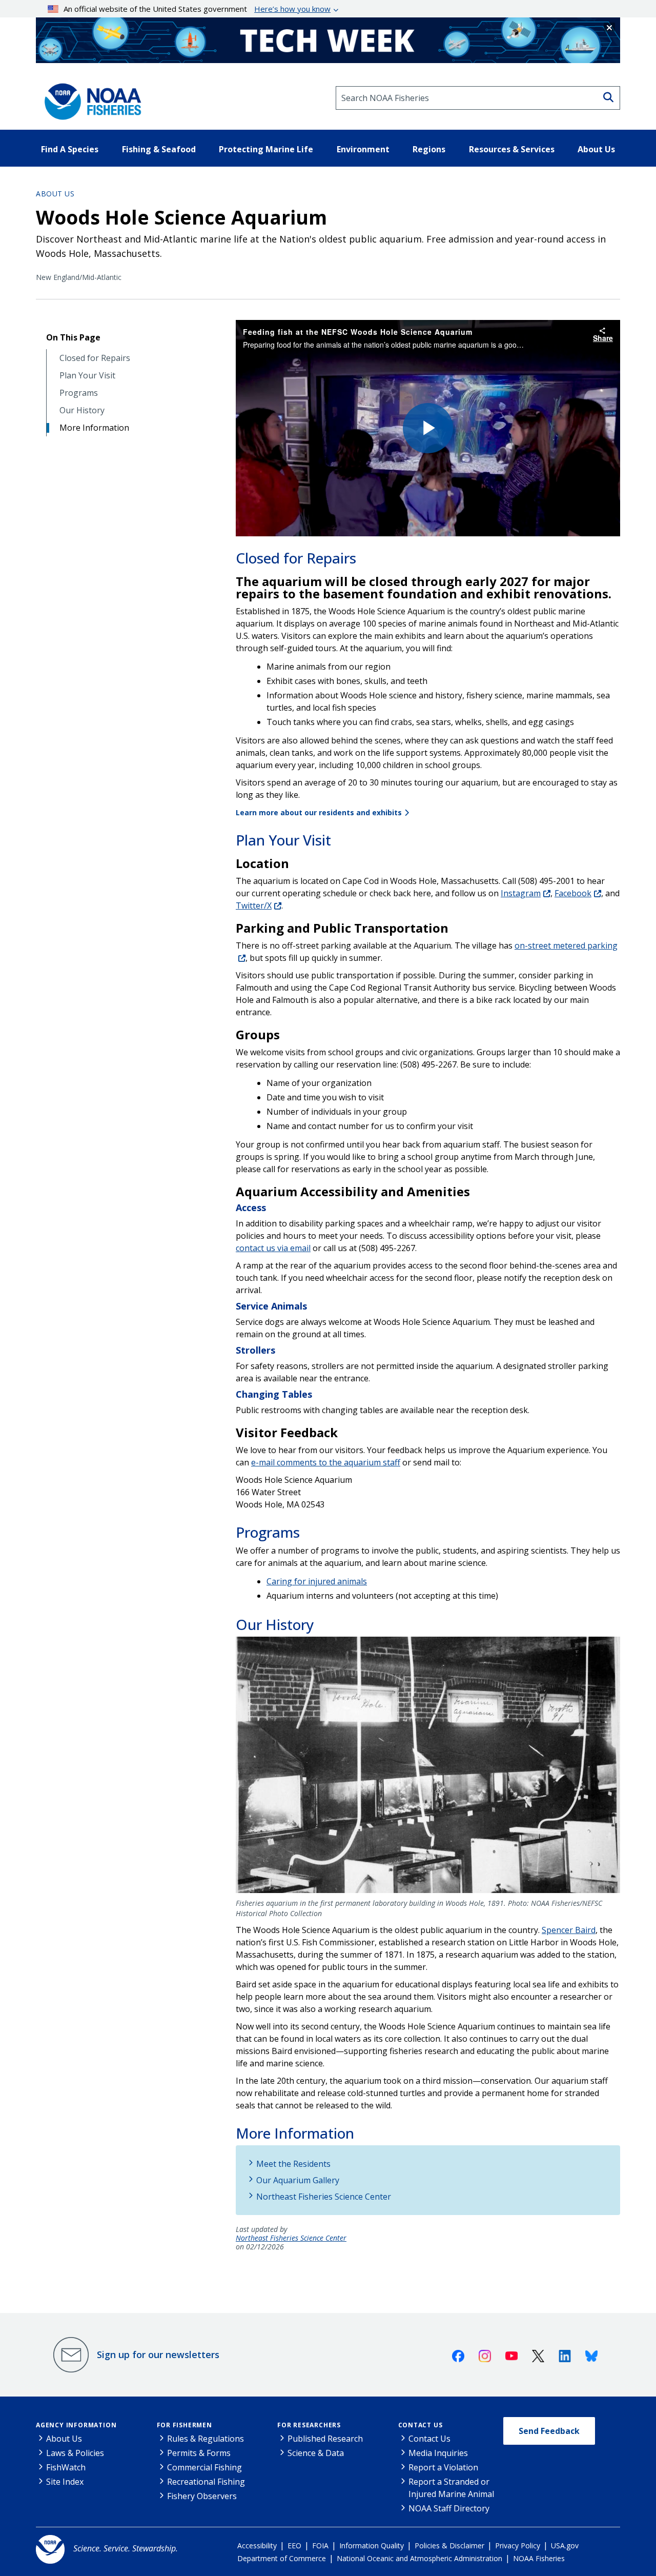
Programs (79, 393)
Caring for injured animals (317, 1581)
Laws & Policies (75, 2453)
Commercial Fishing (204, 2467)
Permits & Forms (199, 2453)
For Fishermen (184, 2425)
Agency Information (76, 2425)
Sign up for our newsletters (158, 2354)
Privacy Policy (518, 2545)
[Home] (90, 98)
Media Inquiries (438, 2453)
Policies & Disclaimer (449, 2545)
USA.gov (565, 2545)
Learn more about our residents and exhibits (319, 812)
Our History (82, 410)
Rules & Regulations (206, 2439)
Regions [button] (429, 149)
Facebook (573, 893)
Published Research (325, 2439)
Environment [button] (363, 149)
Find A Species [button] (70, 149)
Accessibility (257, 2545)
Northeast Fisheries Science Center (324, 2197)
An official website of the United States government (197, 9)
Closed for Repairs (95, 358)
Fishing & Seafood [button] (159, 149)
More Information (94, 428)
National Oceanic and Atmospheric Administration (419, 2558)
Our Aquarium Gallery (298, 2180)
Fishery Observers (202, 2496)
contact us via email (273, 1248)
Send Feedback (549, 2431)
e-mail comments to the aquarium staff (326, 1462)
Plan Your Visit (87, 376)
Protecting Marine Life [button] (266, 149)
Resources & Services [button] (512, 149)
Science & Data (316, 2453)
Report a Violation (443, 2467)
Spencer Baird (569, 1930)
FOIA (320, 2545)
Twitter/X (254, 905)
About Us (55, 194)
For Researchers (309, 2425)
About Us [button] (596, 149)
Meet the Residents (293, 2164)
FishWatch (66, 2467)
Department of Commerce (282, 2558)
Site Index (65, 2482)
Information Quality (372, 2545)
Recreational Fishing (206, 2482)
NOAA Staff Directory (449, 2508)
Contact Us (421, 2425)
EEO (294, 2545)
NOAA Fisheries (539, 2558)
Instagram (521, 893)
